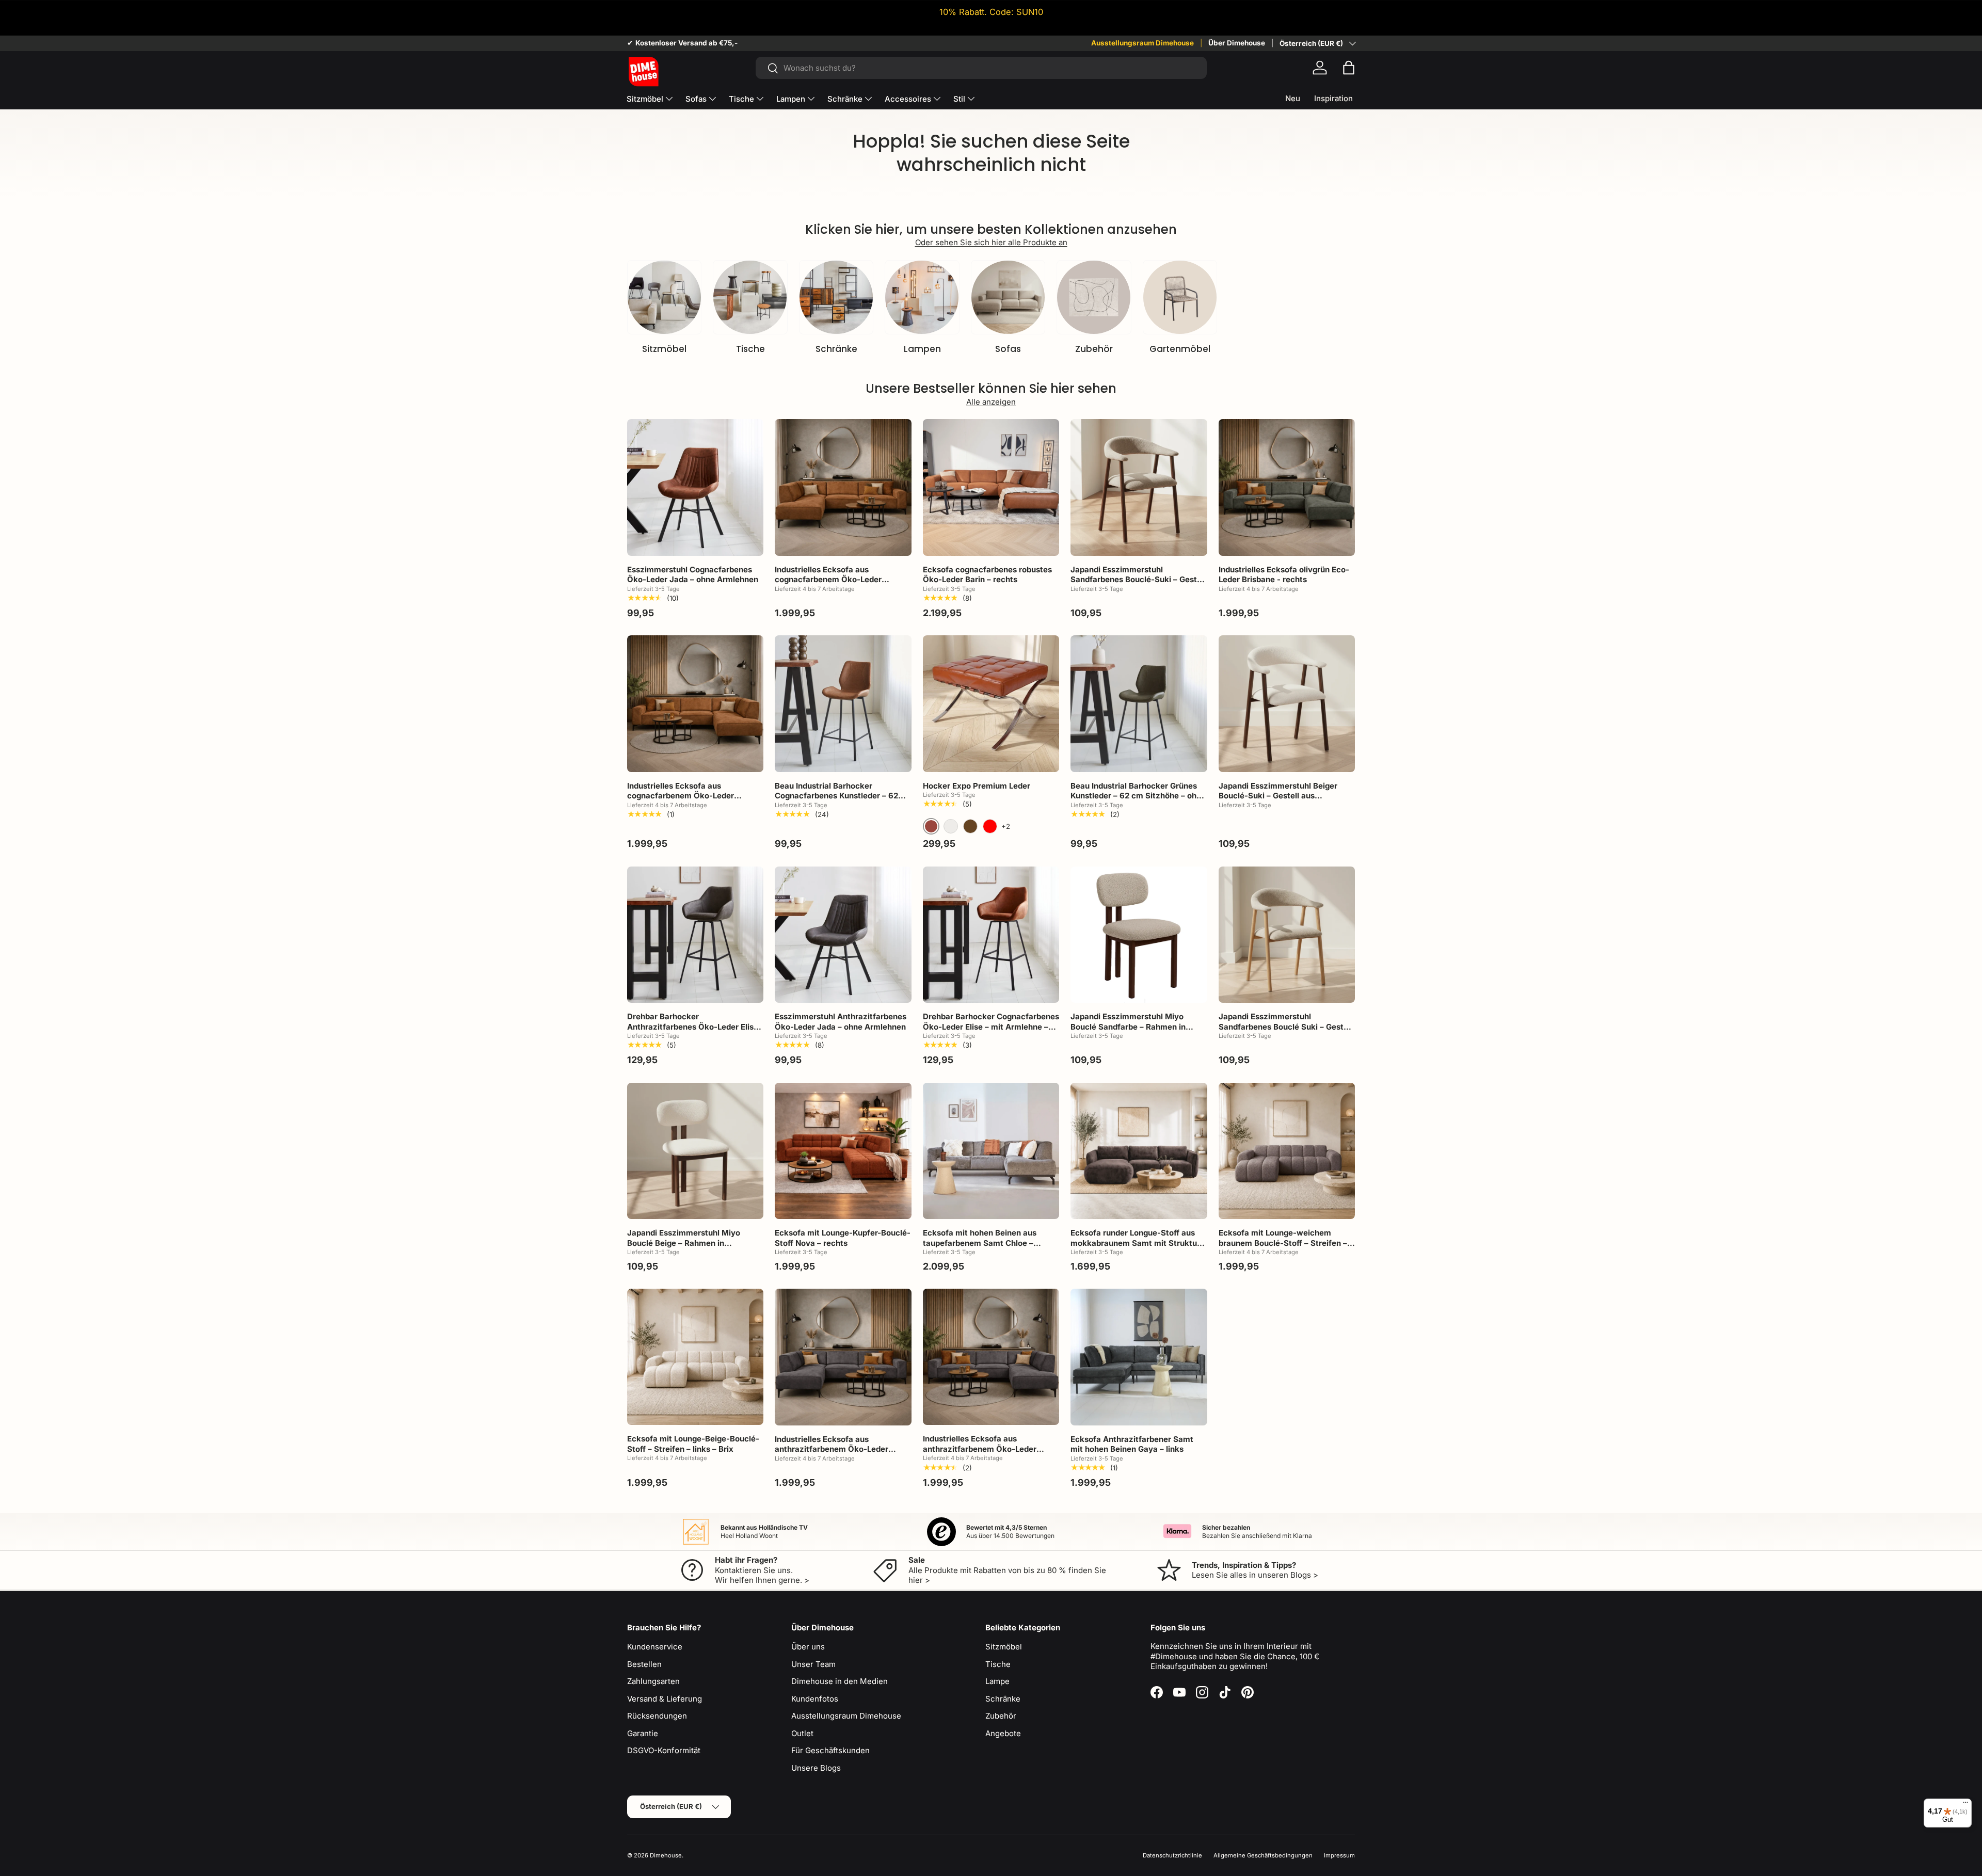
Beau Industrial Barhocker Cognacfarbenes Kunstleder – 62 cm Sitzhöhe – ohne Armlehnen (836, 796)
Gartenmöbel (1180, 349)
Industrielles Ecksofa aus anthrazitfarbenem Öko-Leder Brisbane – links (832, 1449)
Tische (741, 99)
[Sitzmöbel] (664, 297)
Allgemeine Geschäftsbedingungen (1263, 1855)
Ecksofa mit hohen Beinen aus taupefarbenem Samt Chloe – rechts (980, 1243)
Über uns (808, 1647)
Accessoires (908, 99)
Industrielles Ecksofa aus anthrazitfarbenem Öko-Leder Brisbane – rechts (980, 1449)
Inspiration (1333, 98)
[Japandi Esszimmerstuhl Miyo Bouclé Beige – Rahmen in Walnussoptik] (695, 1151)
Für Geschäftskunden (830, 1750)
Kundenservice (655, 1647)
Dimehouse (666, 1855)
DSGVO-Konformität (664, 1750)
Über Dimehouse (1237, 43)
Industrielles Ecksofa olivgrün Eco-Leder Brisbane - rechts (1284, 575)
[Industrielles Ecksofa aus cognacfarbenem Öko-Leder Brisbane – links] (843, 487)
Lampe (997, 1681)
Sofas (696, 99)
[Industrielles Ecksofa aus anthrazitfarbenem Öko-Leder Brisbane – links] (843, 1357)
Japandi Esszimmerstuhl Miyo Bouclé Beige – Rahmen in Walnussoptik (684, 1243)
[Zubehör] (1094, 297)
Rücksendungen (657, 1716)
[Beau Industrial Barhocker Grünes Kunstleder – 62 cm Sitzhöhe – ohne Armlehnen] (1139, 703)
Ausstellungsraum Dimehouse (1142, 43)
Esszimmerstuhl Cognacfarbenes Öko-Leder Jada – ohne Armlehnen (693, 575)
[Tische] (750, 297)
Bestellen (644, 1664)
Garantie (643, 1733)
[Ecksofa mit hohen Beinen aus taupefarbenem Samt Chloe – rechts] (991, 1151)
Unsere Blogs (816, 1768)
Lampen (791, 99)
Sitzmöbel (645, 99)
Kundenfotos (815, 1699)
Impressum (1339, 1855)
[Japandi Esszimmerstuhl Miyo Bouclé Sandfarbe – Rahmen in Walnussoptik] (1139, 935)
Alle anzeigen (991, 402)
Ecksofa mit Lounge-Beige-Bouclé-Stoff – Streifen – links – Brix (693, 1444)
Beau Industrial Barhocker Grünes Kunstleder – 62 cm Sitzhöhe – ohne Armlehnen (1138, 796)
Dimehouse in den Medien (840, 1681)
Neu (1293, 98)
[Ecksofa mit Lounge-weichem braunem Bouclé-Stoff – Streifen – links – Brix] (1287, 1151)
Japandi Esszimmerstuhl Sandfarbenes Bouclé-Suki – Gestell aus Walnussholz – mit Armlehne (1138, 580)
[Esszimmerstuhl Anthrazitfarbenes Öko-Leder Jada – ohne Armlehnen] (843, 935)
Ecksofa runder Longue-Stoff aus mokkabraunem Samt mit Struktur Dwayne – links (1135, 1243)
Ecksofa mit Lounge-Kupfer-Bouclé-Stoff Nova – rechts (843, 1238)
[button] (1349, 68)
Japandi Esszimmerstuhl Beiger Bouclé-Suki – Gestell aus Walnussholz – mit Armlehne (1278, 796)
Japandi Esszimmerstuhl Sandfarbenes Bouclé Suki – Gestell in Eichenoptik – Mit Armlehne (1285, 1027)
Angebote (1003, 1733)
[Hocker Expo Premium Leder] (991, 703)
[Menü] (1965, 1805)
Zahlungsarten (653, 1681)
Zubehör (1094, 349)
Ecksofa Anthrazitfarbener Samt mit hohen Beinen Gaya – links (1132, 1444)
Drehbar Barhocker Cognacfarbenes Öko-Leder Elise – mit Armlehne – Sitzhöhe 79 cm (991, 1027)
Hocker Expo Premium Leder (977, 786)
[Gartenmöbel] (1180, 297)
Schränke (845, 99)
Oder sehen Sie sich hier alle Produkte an (991, 242)
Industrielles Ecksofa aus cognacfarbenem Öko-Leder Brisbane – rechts (681, 796)
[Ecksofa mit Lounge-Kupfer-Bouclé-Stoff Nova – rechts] (843, 1151)
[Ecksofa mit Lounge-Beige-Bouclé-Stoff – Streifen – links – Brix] (695, 1357)
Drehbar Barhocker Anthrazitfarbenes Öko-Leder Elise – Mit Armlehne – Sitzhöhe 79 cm (693, 1027)
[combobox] (981, 68)
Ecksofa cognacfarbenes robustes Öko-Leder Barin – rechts (987, 575)
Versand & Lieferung (665, 1699)
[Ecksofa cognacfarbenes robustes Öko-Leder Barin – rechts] (991, 487)
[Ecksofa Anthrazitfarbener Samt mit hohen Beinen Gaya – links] (1139, 1357)
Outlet (802, 1733)
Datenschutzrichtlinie (1172, 1855)
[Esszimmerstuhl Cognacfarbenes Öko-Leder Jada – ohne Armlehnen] (695, 487)
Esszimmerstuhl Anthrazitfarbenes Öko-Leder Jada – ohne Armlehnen (841, 1022)
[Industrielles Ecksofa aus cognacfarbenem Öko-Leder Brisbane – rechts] (695, 703)
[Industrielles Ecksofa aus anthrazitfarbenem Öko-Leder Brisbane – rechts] (991, 1357)
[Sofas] (1008, 297)
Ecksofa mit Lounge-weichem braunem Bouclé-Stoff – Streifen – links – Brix (1283, 1243)
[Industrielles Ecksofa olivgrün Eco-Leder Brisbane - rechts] (1287, 487)
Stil (959, 99)
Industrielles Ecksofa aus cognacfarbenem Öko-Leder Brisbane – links (828, 580)
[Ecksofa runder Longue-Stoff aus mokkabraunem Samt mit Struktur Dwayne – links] (1139, 1151)
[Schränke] (836, 297)
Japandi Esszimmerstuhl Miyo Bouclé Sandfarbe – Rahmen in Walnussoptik (1128, 1027)
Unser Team (813, 1664)
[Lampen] (922, 297)
